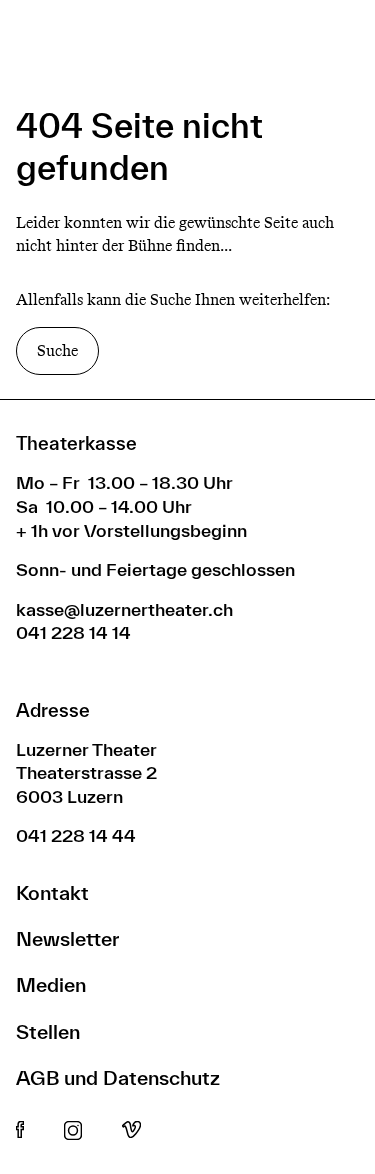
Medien (51, 984)
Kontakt (52, 892)
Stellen (48, 1031)
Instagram (73, 1131)
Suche (57, 350)
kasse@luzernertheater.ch (124, 609)
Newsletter (67, 938)
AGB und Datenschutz (118, 1077)
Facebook (20, 1131)
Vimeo (131, 1131)
